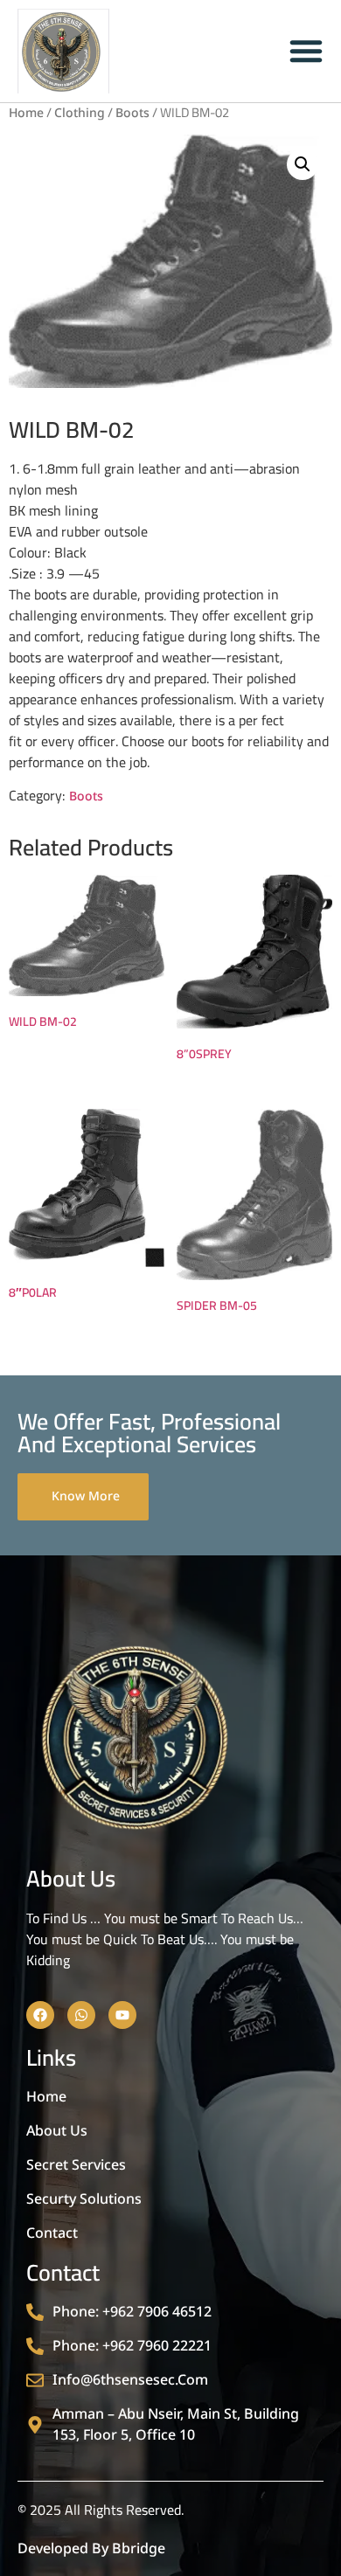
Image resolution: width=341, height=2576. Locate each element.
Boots (132, 113)
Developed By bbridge (91, 2549)
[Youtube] (122, 2015)
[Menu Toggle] (306, 51)
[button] (303, 164)
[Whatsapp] (81, 2015)
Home (26, 113)
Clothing (80, 113)
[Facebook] (40, 2015)
